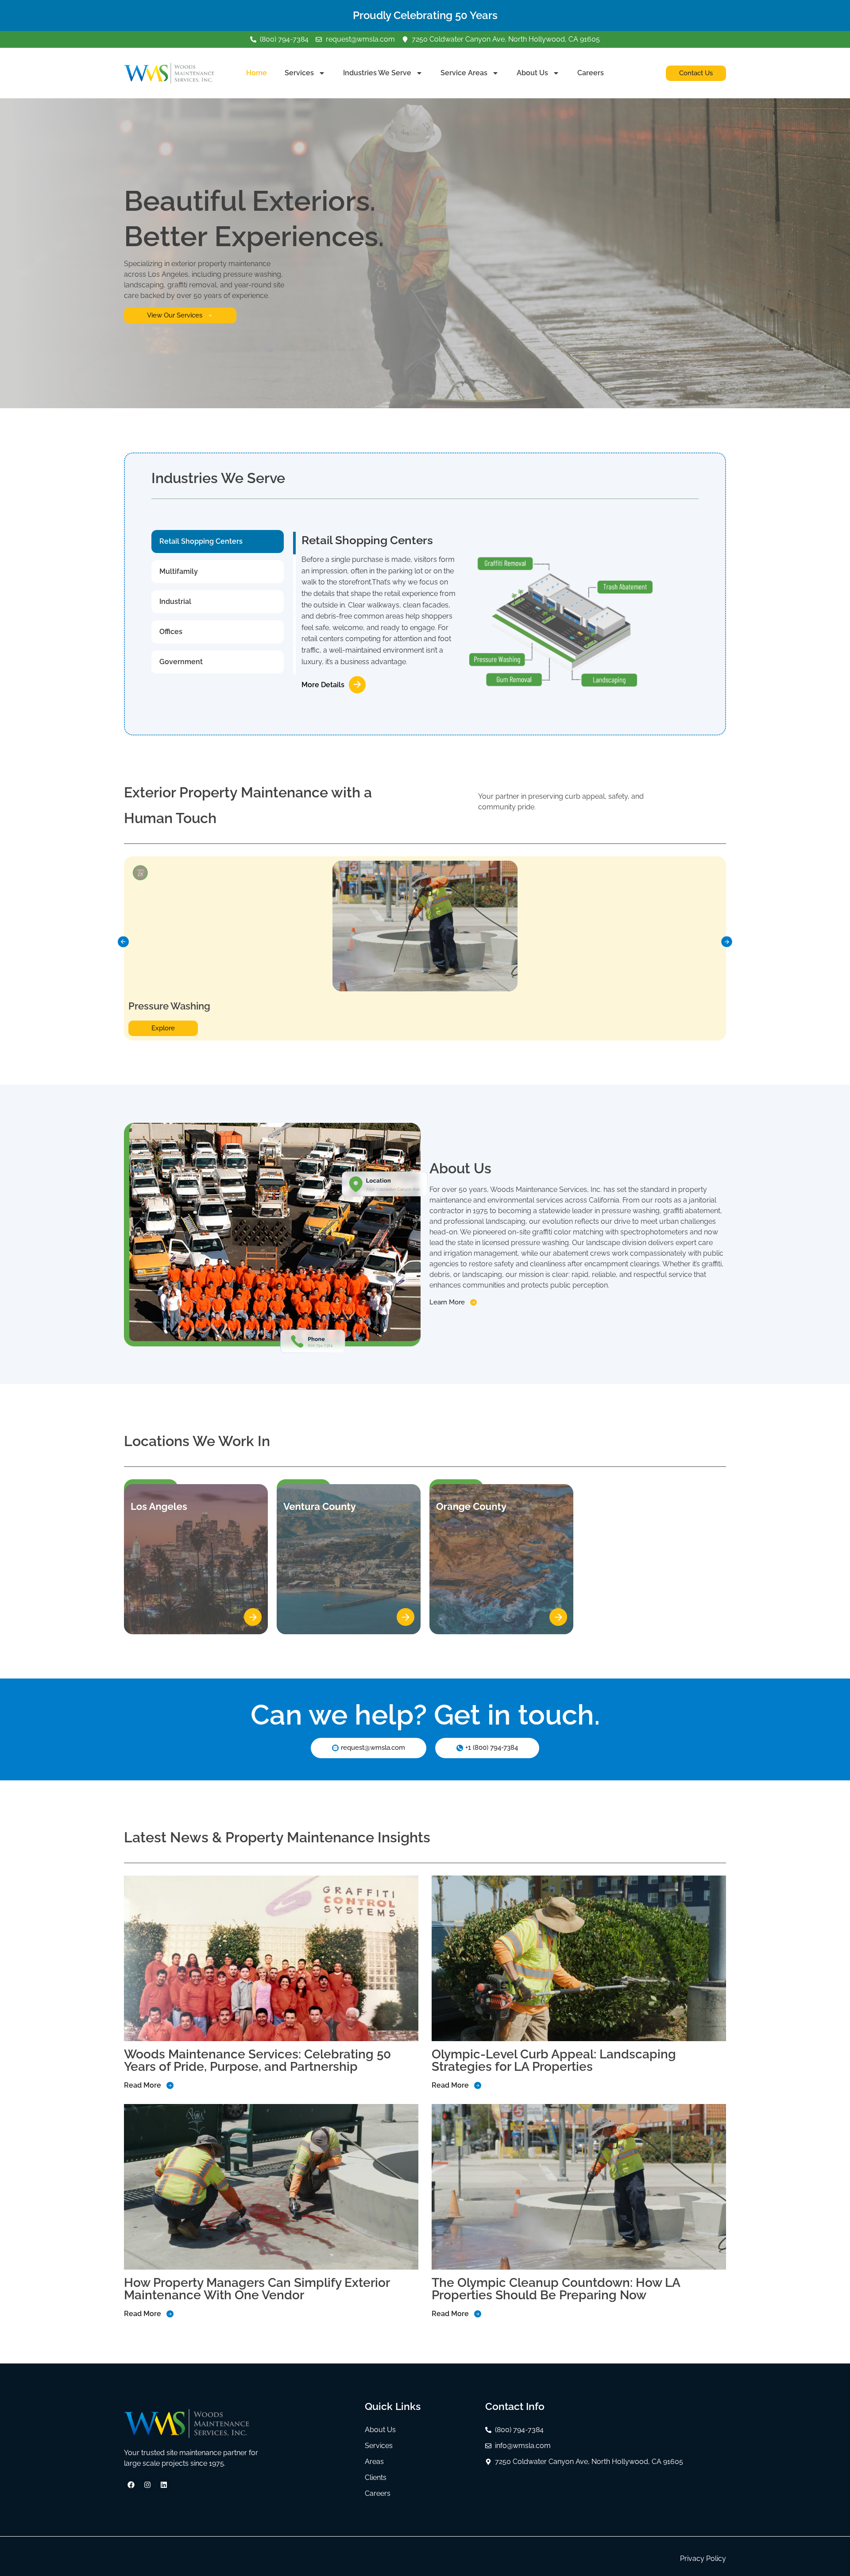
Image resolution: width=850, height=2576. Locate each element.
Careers (591, 73)
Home (257, 73)
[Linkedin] (164, 2485)
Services (299, 73)
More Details (323, 685)
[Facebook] (131, 2485)
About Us (532, 73)
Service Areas (464, 73)
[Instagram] (147, 2485)
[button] (123, 942)
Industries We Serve (377, 73)
